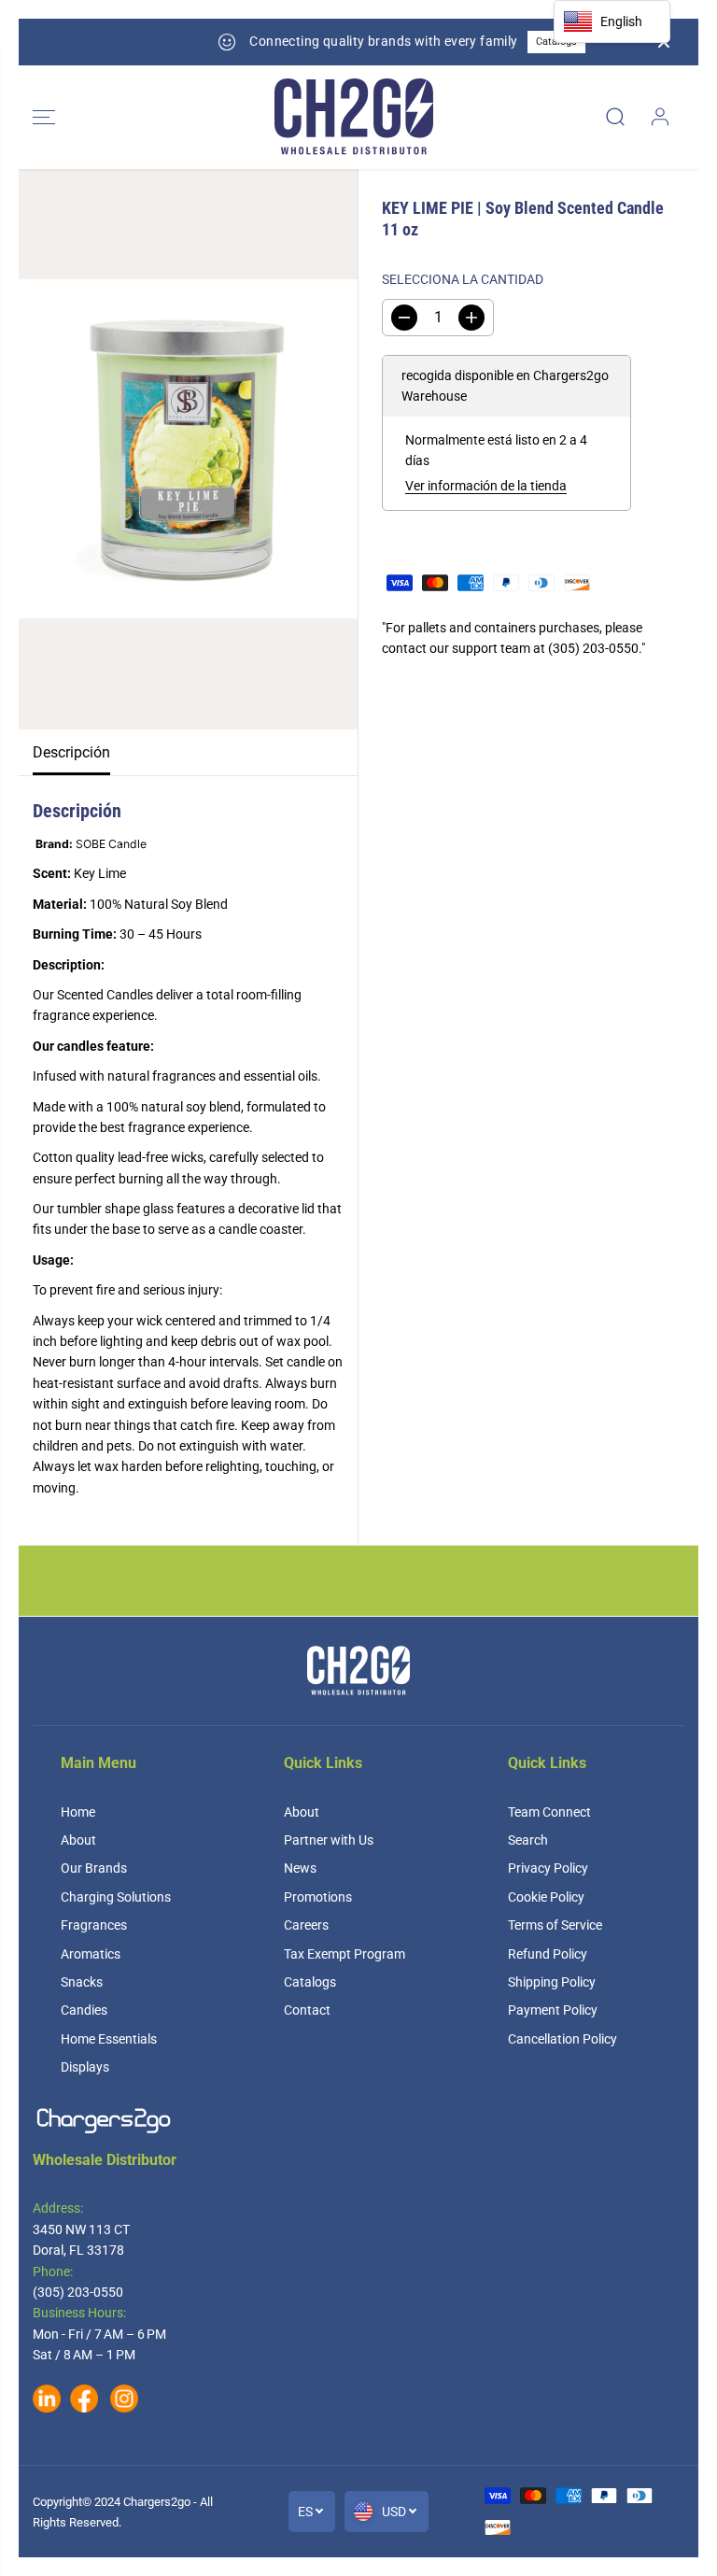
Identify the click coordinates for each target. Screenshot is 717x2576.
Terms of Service (555, 1925)
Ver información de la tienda (486, 486)
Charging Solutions (116, 1897)
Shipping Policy (552, 1982)
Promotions (318, 1897)
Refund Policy (548, 1954)
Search (528, 1840)
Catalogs (498, 42)
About (78, 1840)
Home (78, 1812)
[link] (358, 2121)
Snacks (82, 1982)
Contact (307, 2010)
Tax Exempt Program (344, 1954)
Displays (85, 2067)
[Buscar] (615, 117)
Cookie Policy (546, 1897)
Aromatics (91, 1954)
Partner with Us (329, 1840)
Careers (306, 1925)
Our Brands (94, 1868)
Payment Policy (553, 2010)
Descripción (71, 752)
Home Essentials (109, 2039)
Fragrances (94, 1925)
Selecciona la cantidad (463, 279)
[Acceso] (660, 117)
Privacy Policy (548, 1868)
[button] (44, 117)
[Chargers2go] (354, 117)
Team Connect (549, 1812)
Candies (84, 2010)
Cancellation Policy (562, 2039)
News (300, 1868)
